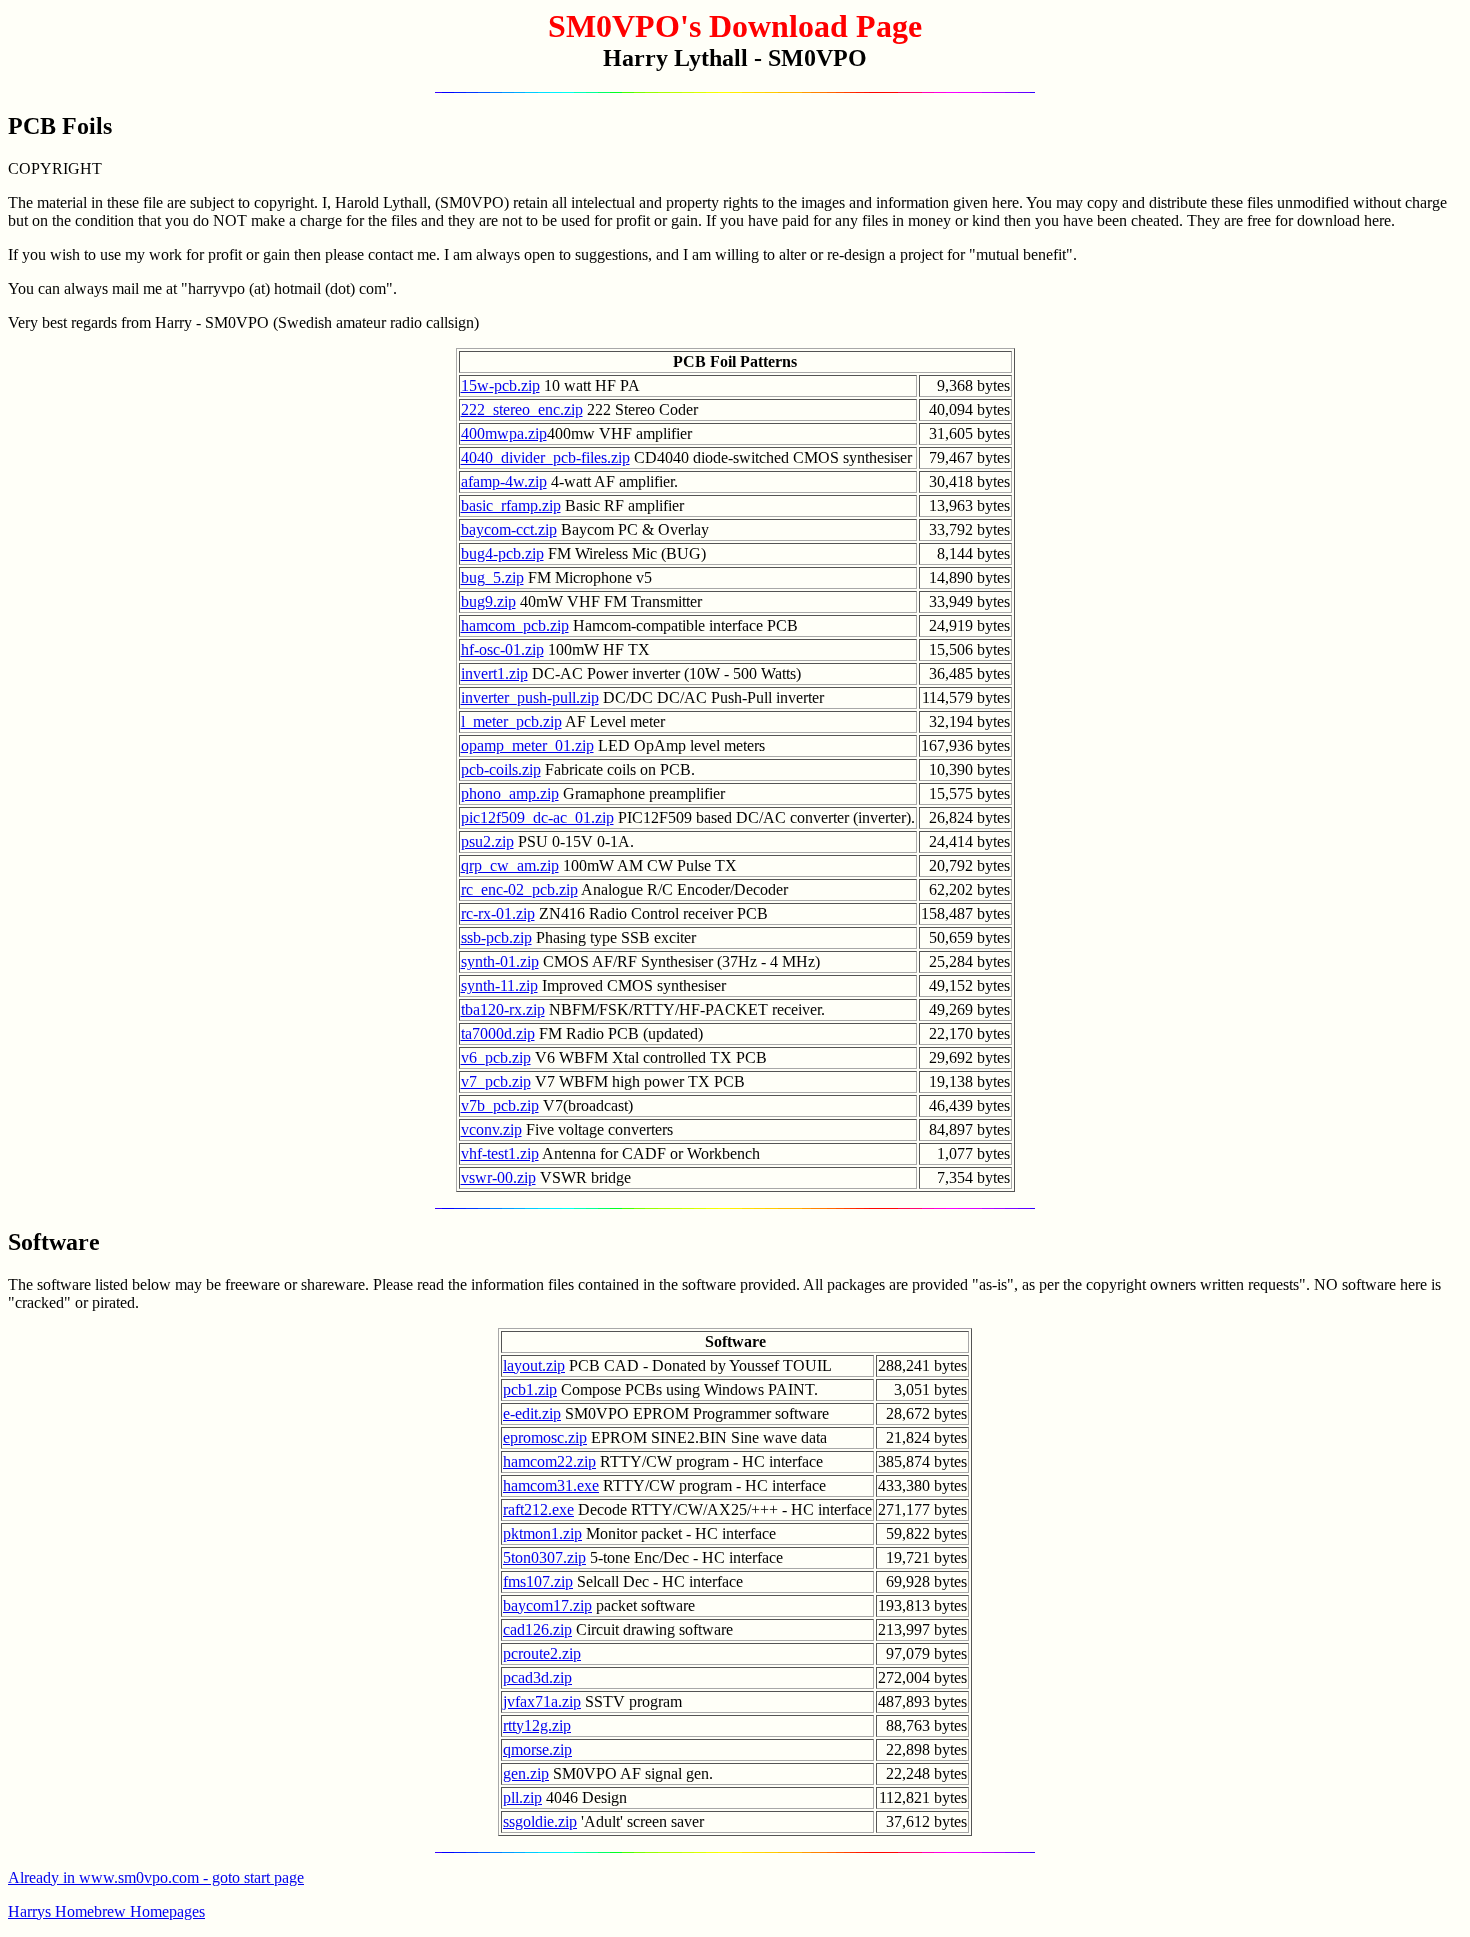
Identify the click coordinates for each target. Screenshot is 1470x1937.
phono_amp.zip (510, 793)
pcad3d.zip (537, 1677)
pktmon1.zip (542, 1533)
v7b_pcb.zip (500, 1105)
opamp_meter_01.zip (527, 745)
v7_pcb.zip (496, 1081)
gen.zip (526, 1773)
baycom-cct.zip (509, 529)
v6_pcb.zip (496, 1057)
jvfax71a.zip (542, 1701)
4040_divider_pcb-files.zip (545, 457)
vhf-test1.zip (500, 1153)
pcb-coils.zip (501, 769)
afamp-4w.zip (504, 481)
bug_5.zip (492, 577)
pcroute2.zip (542, 1653)
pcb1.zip (530, 1389)
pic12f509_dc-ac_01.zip (537, 817)
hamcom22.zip (549, 1461)
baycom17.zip (547, 1605)
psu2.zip (487, 841)
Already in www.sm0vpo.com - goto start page (156, 1877)
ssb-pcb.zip (496, 937)
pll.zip (522, 1797)
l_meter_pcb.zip (511, 721)
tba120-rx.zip (503, 1009)
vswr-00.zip (498, 1177)
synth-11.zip (499, 985)
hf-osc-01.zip (502, 649)
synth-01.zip (500, 961)
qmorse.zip (537, 1749)
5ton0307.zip (544, 1557)
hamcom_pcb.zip (515, 625)
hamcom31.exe (551, 1485)
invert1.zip (494, 673)
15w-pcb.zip (500, 385)
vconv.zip (491, 1129)
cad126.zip (537, 1629)
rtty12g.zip (537, 1725)
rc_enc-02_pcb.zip (519, 889)
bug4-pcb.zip (502, 553)
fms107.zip (538, 1581)
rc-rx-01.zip (498, 913)
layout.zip (534, 1365)
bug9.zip (488, 601)
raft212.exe (538, 1509)
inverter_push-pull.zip (530, 697)
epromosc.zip (545, 1437)
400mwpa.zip (504, 433)
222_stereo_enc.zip (522, 409)
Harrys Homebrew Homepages (106, 1911)
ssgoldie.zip (540, 1821)
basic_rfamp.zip (511, 505)
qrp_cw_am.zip (510, 865)
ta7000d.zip (498, 1033)
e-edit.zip (532, 1413)
